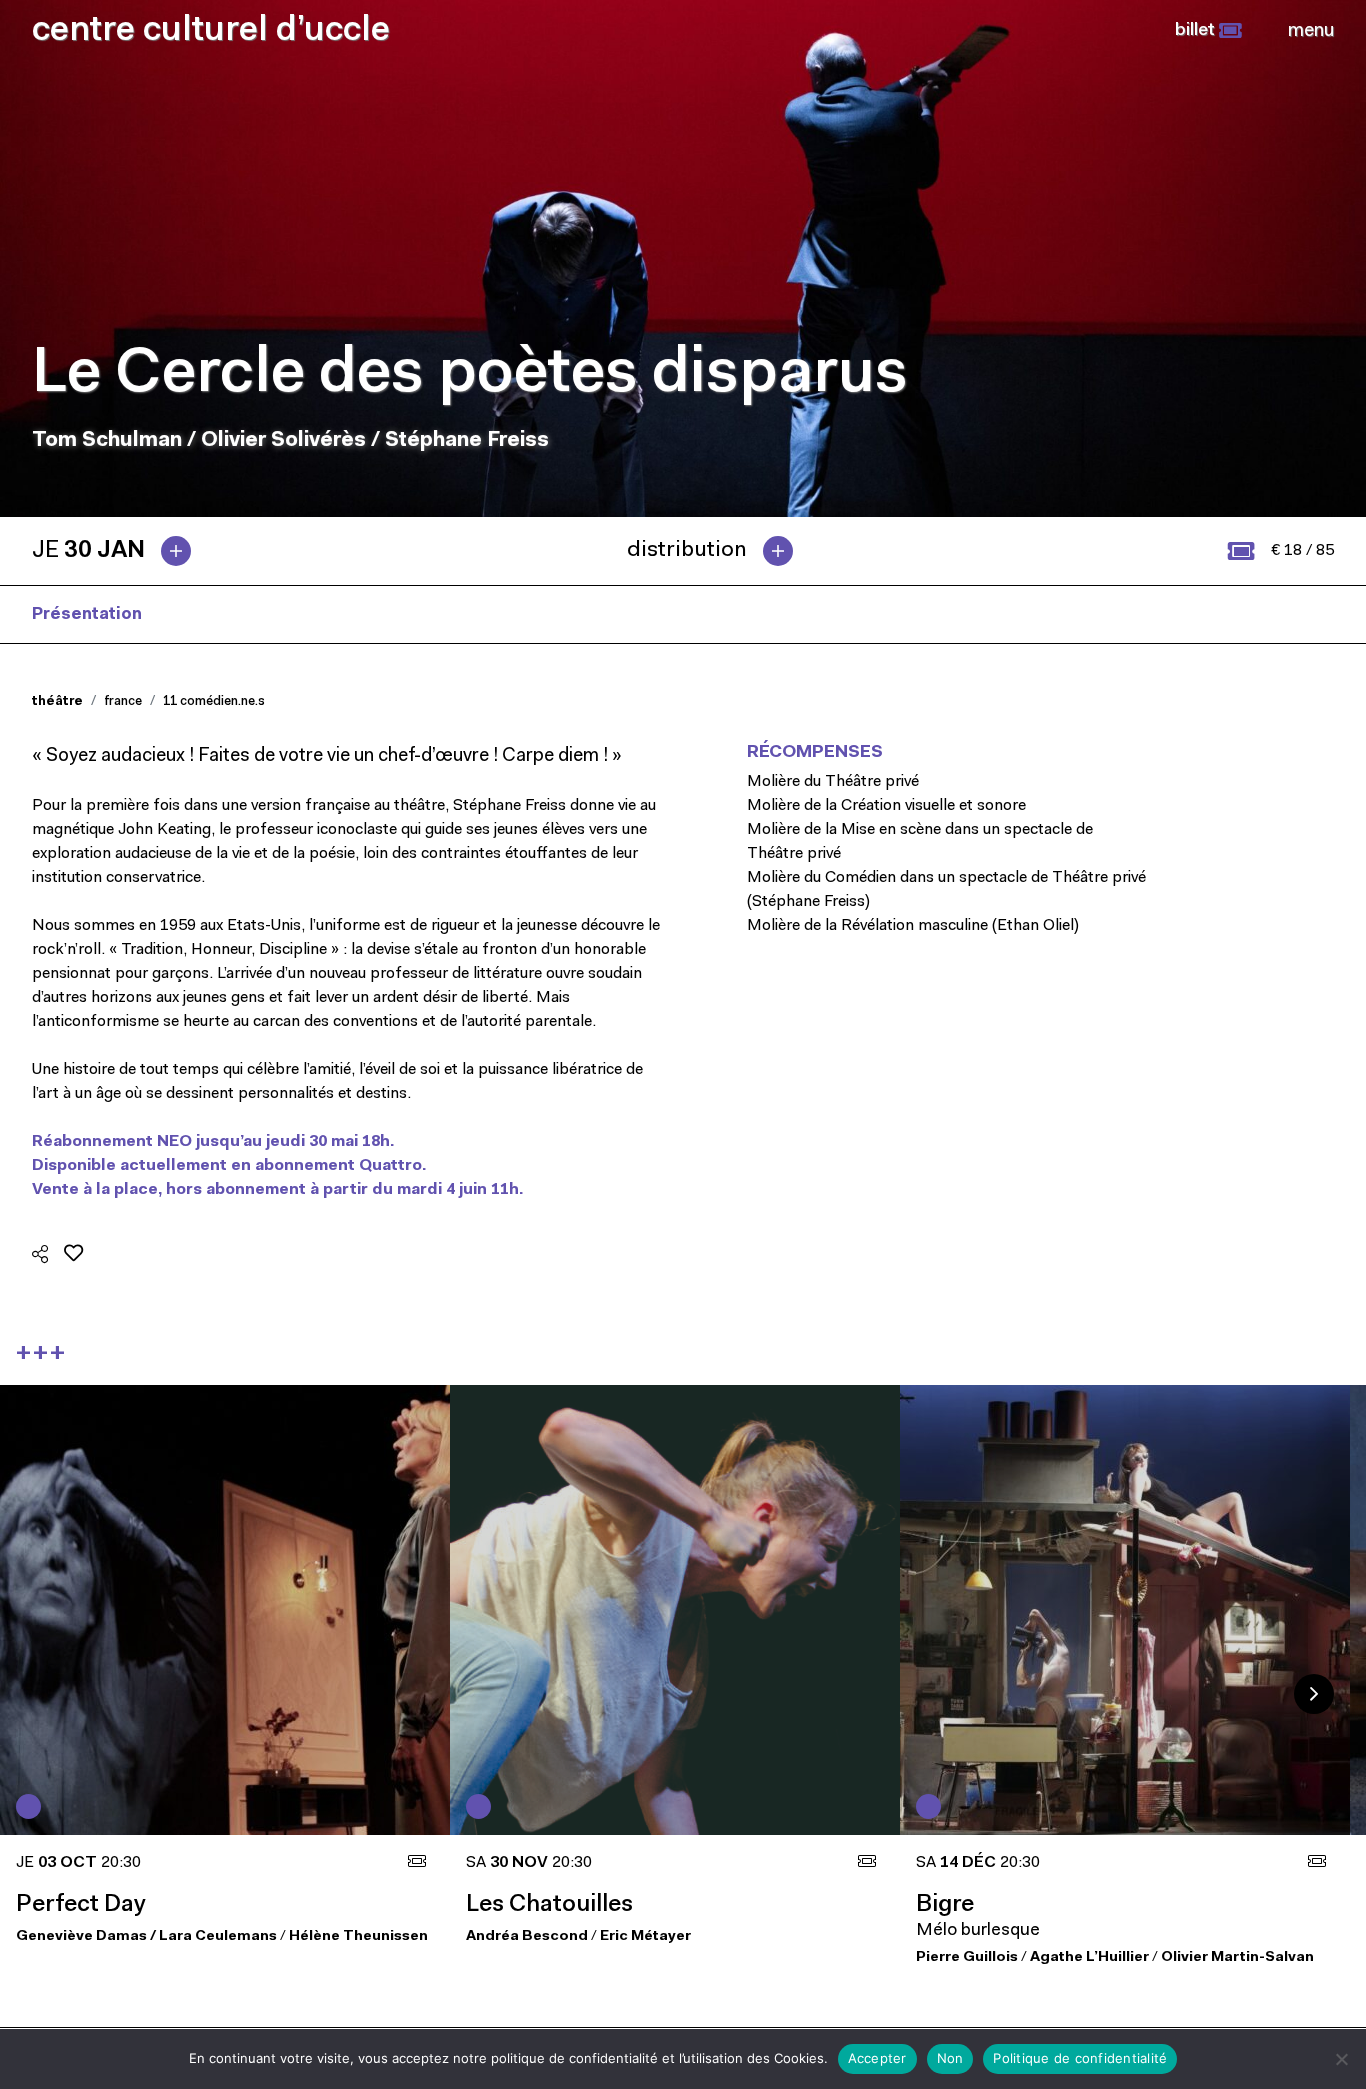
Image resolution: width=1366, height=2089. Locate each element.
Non (950, 2058)
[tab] (119, 551)
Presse (204, 614)
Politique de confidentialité (1080, 2058)
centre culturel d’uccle (211, 31)
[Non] (1341, 2059)
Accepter (877, 2058)
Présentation (87, 614)
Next (1314, 1694)
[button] (1208, 31)
